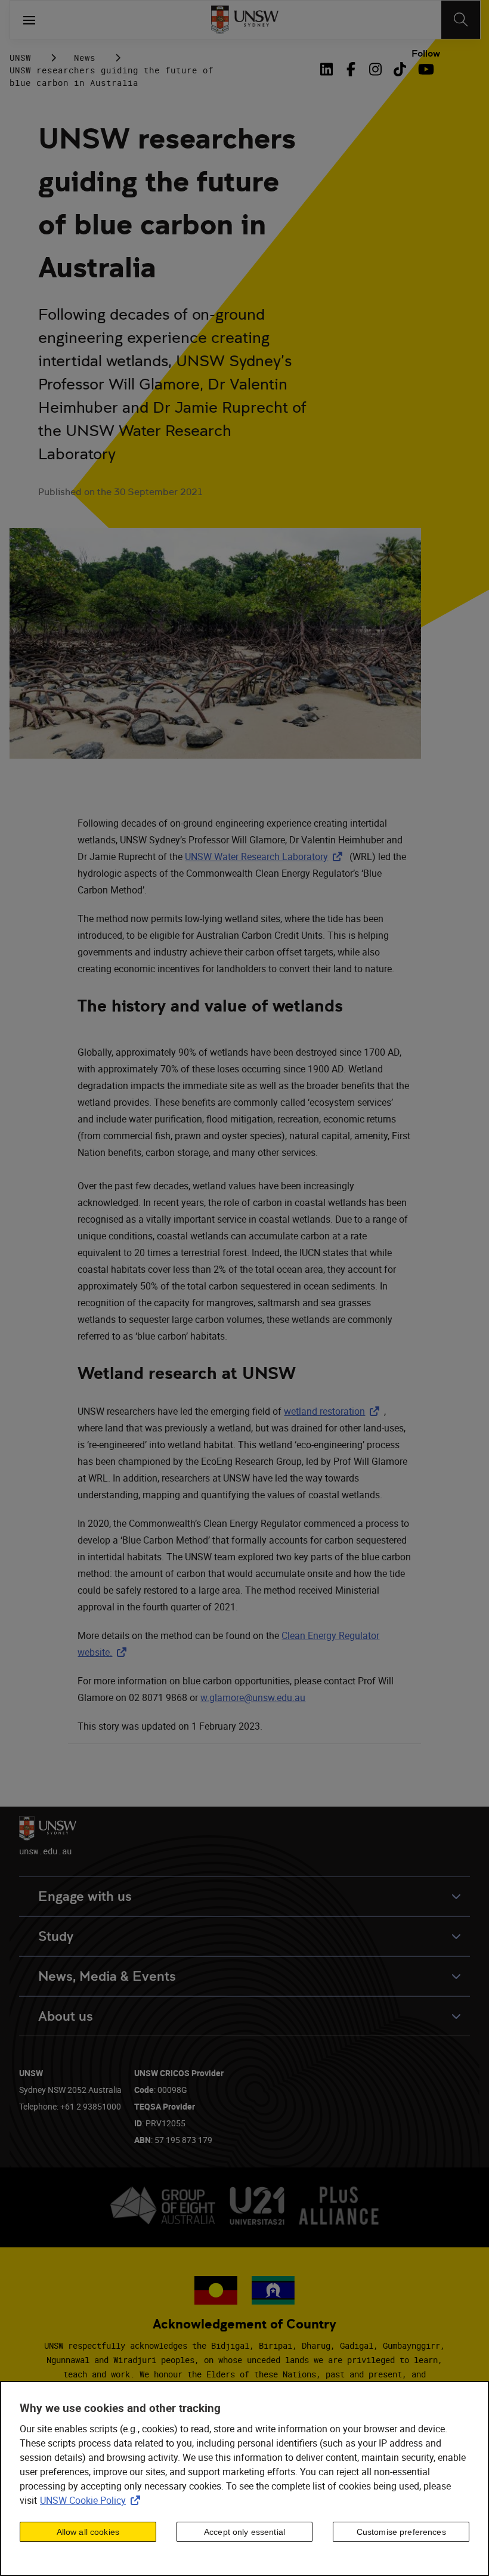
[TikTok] (400, 69)
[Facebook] (351, 69)
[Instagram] (375, 69)
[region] (244, 2478)
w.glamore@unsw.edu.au (253, 1697)
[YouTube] (424, 69)
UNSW (20, 58)
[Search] (461, 20)
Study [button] (56, 1936)
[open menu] (29, 20)
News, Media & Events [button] (107, 1976)
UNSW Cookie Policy (92, 2500)
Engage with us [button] (85, 1896)
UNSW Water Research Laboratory (266, 856)
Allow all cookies (88, 2532)
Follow (426, 54)
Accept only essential (244, 2532)
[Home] (245, 20)
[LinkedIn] (329, 69)
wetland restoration (334, 1411)
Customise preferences (401, 2532)
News (85, 58)
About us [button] (66, 2016)
